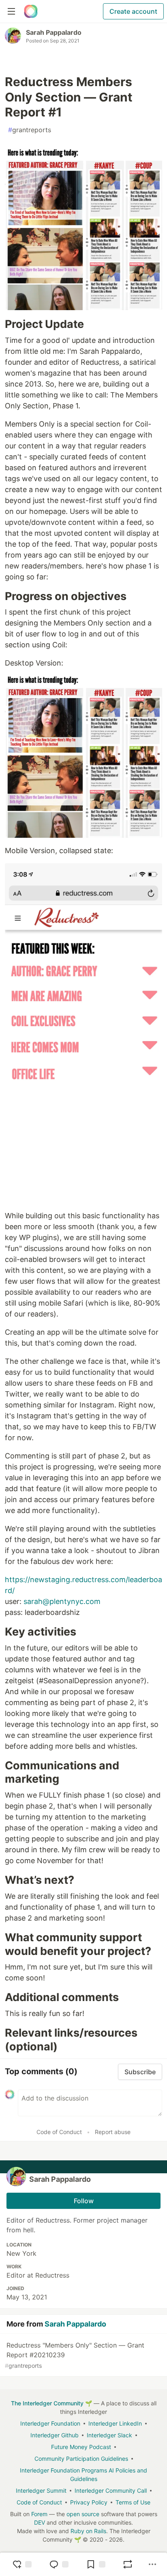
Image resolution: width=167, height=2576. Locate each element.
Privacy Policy (89, 2502)
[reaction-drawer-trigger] (22, 2564)
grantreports (30, 130)
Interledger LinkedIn (115, 2423)
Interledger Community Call (111, 2490)
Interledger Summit (41, 2490)
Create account (133, 11)
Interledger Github (55, 2435)
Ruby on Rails (88, 2531)
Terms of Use (133, 2502)
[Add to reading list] (96, 2564)
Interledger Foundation (50, 2423)
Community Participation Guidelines (81, 2459)
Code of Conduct (59, 2132)
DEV (40, 2522)
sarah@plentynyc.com (62, 1601)
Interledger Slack (109, 2435)
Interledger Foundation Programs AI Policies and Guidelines (83, 2475)
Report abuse (113, 2132)
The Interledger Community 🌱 (51, 2403)
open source (83, 2514)
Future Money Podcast (81, 2447)
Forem (39, 2514)
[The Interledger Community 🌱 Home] (31, 11)
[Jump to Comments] (59, 2564)
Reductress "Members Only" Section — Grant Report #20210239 (75, 2355)
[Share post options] (152, 2564)
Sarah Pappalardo (54, 32)
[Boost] (128, 2564)
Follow (84, 2201)
